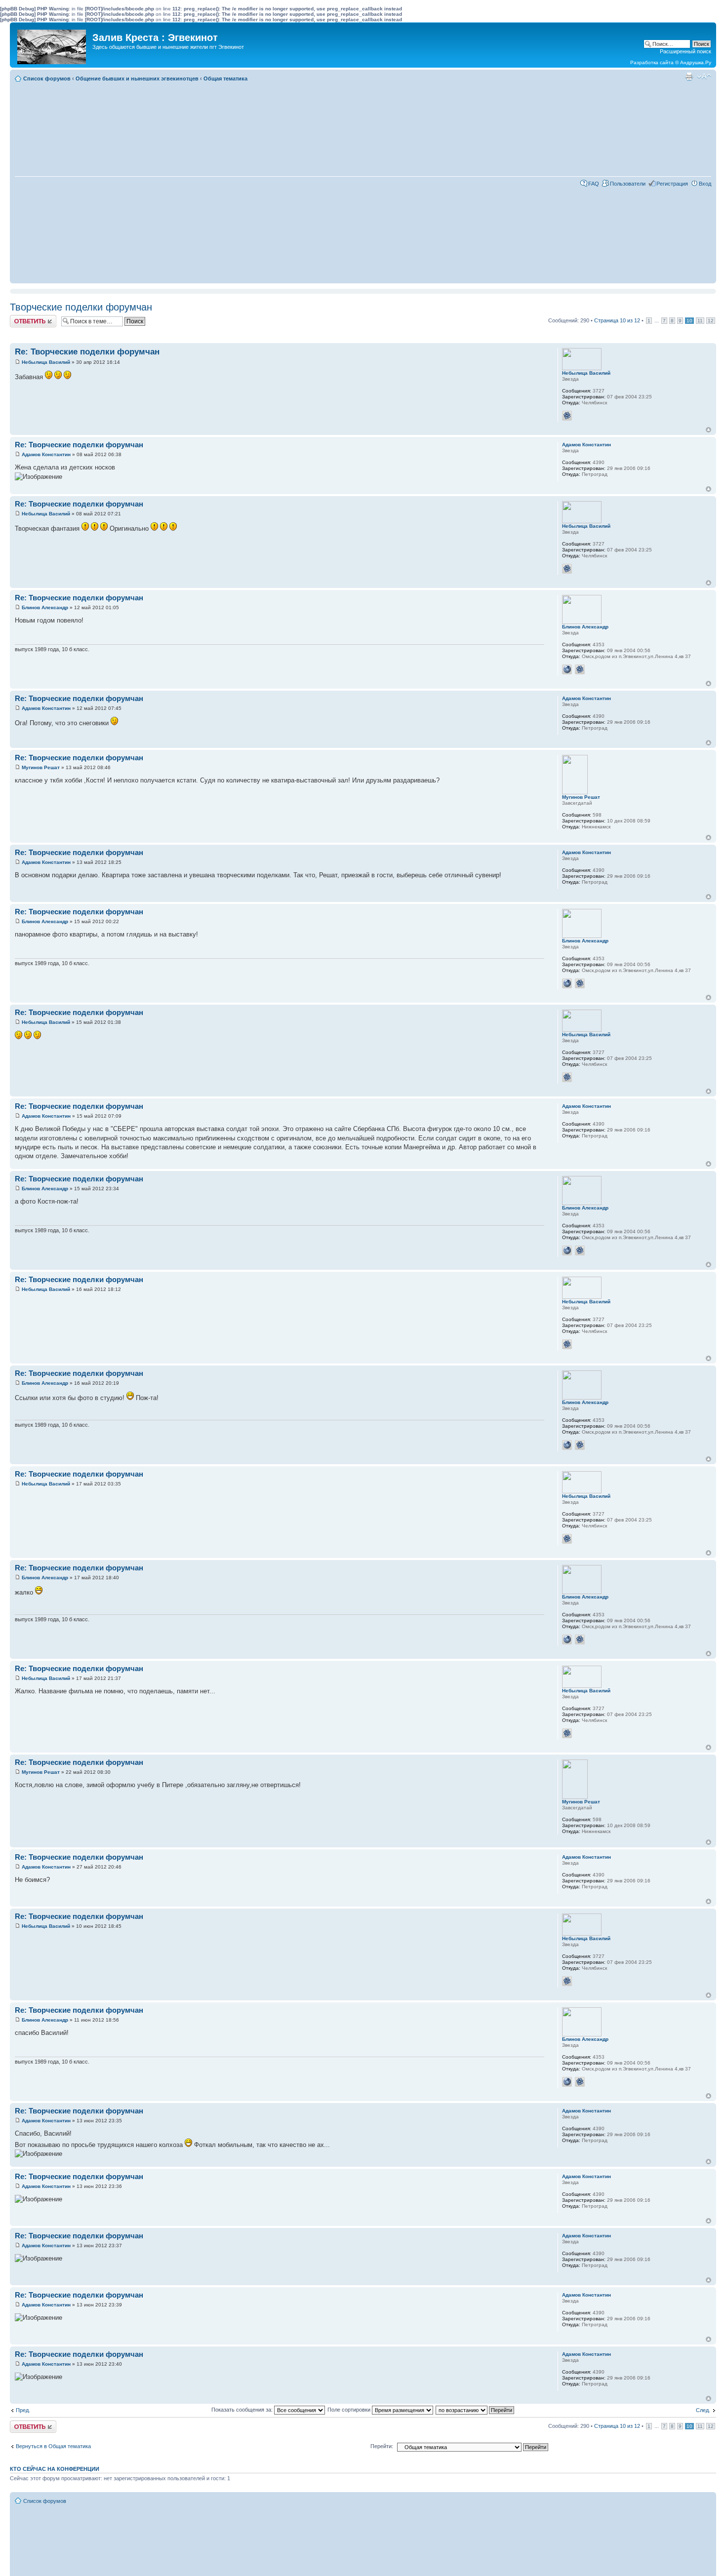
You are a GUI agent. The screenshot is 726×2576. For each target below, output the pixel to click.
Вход (705, 184)
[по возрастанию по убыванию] (475, 2410)
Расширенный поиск (686, 51)
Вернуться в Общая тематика (53, 2446)
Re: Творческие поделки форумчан (87, 352)
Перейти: (382, 2446)
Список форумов (47, 78)
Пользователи (628, 184)
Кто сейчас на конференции (55, 2469)
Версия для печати (689, 77)
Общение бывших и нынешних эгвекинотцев (137, 78)
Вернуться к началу (708, 430)
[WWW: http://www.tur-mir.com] (567, 669)
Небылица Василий (46, 362)
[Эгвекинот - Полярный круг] (52, 44)
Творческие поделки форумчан (81, 307)
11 (700, 321)
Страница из (617, 320)
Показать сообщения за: (243, 2410)
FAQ (594, 184)
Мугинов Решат (41, 767)
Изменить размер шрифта (704, 77)
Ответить (22, 318)
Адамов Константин (46, 454)
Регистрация (672, 184)
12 (711, 321)
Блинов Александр (45, 607)
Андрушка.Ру (696, 62)
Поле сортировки (350, 2410)
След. (703, 2410)
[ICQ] (567, 416)
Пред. (23, 2410)
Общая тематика (225, 78)
